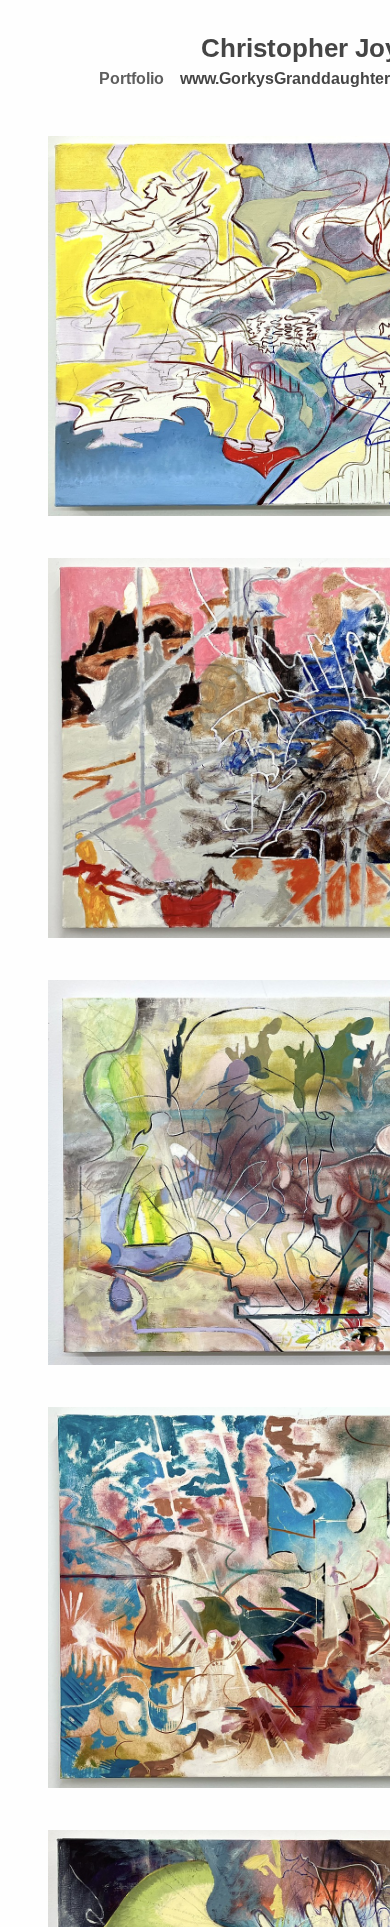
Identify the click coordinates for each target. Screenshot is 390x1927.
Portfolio (131, 78)
